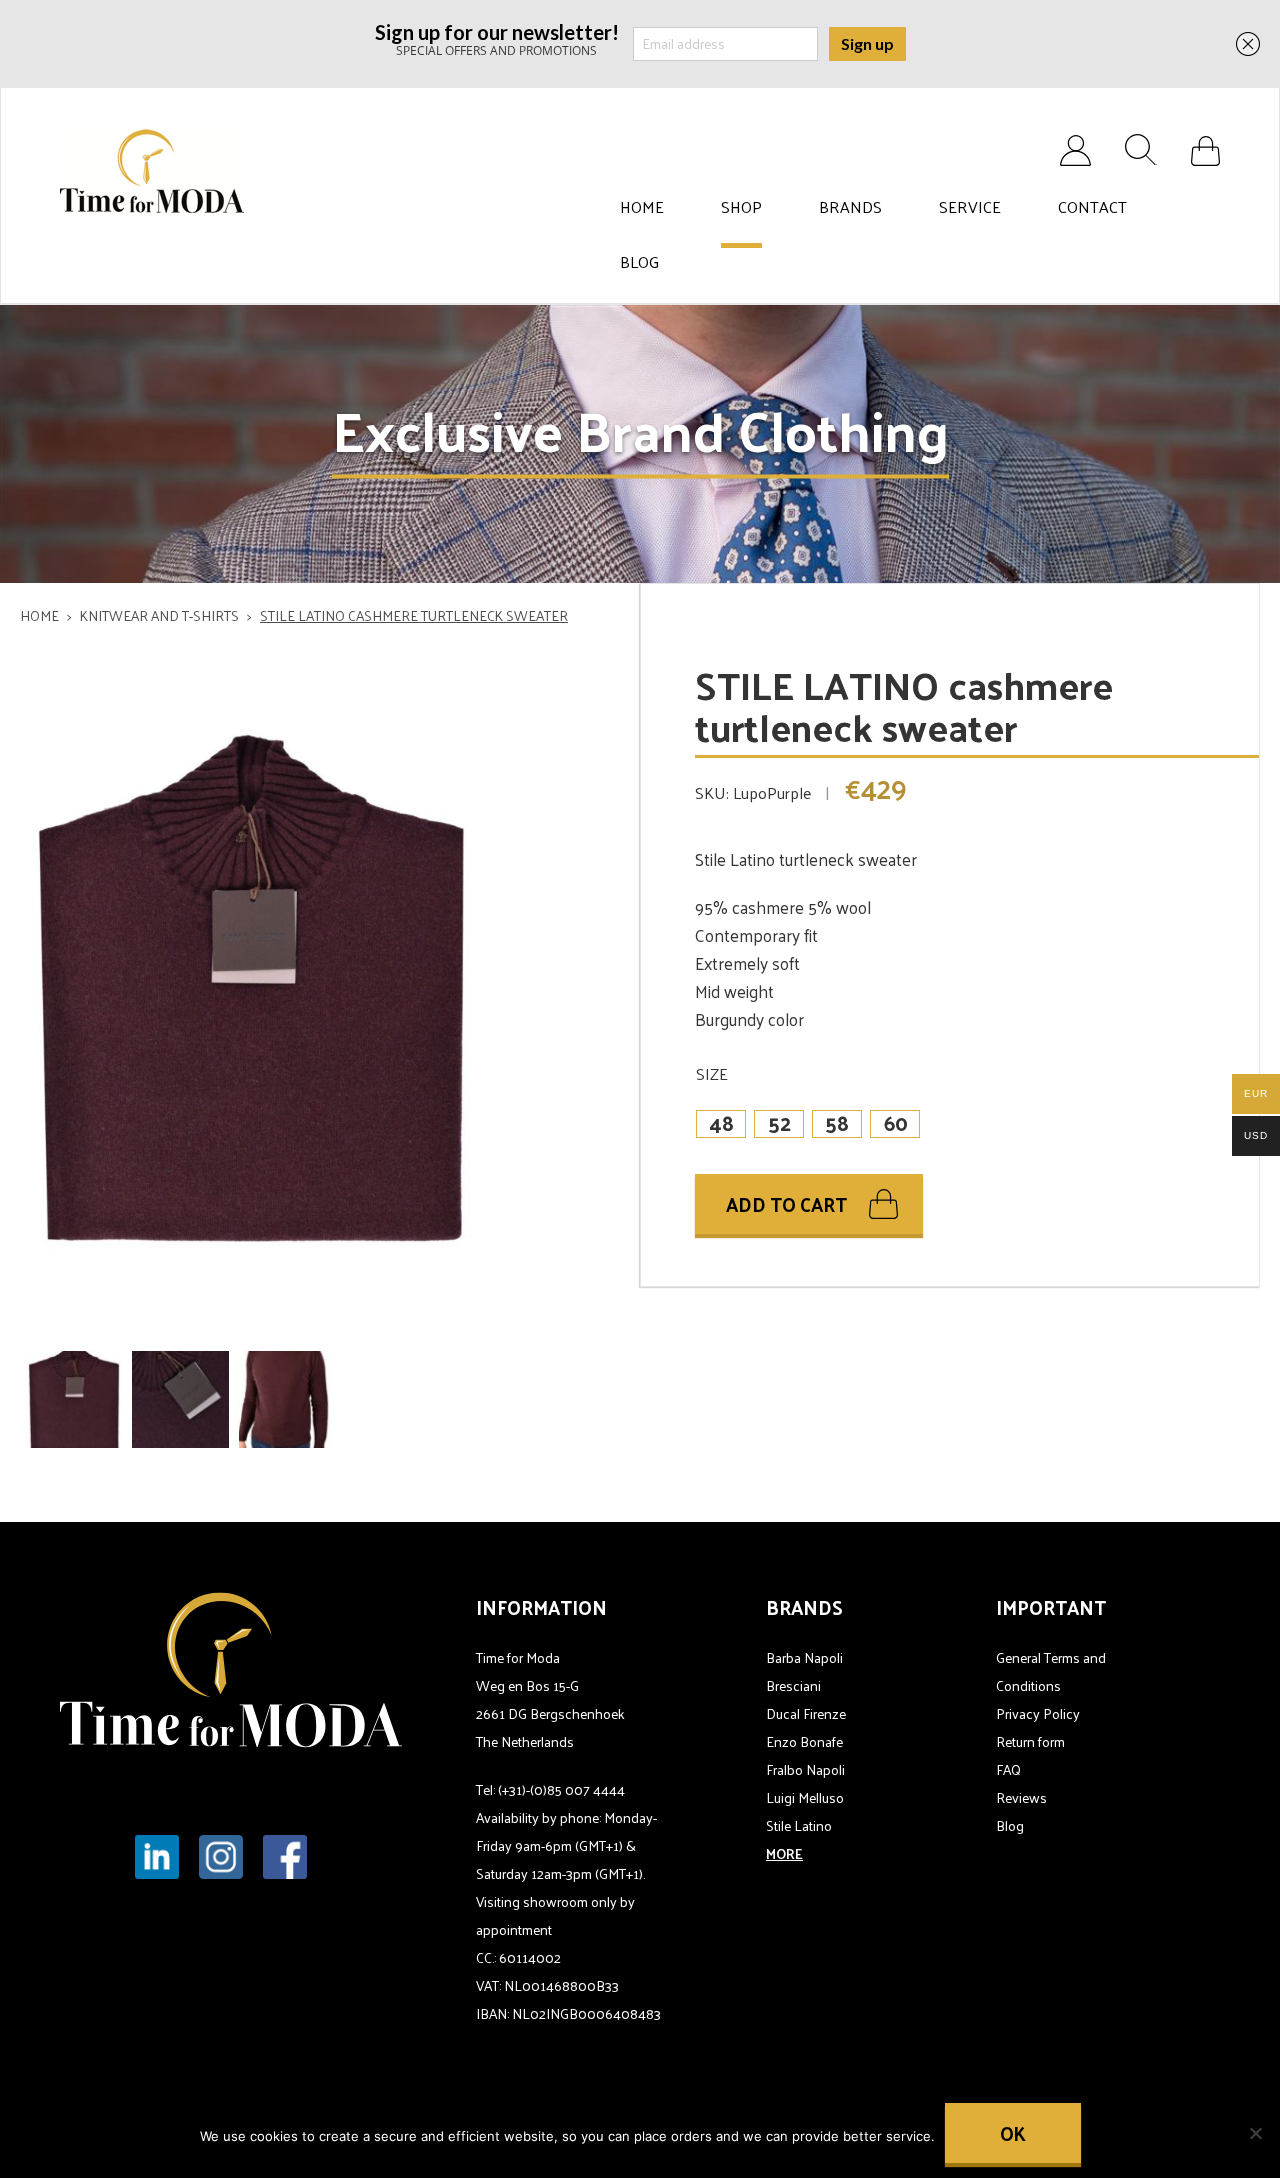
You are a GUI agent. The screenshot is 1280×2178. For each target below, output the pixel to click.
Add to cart (786, 1204)
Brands (850, 207)
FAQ (1008, 1769)
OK (1013, 2133)
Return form (1030, 1741)
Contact (1092, 207)
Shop (741, 207)
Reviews (1021, 1797)
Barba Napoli (804, 1657)
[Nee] (1255, 2133)
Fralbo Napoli (805, 1769)
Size (712, 1073)
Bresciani (793, 1685)
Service (970, 207)
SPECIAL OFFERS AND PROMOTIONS (497, 38)
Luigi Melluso (805, 1797)
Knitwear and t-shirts (159, 615)
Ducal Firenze (806, 1713)
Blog (639, 262)
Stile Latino (799, 1825)
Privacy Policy (1038, 1713)
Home (642, 207)
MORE (784, 1853)
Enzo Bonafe (804, 1741)
